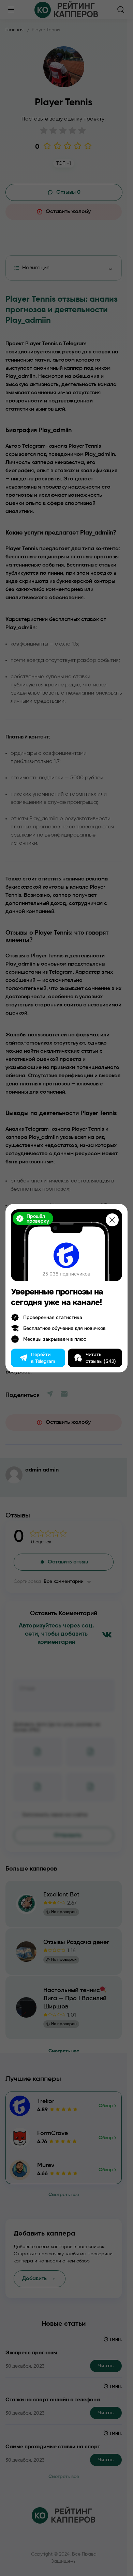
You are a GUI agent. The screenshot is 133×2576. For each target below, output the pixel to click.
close (112, 1220)
